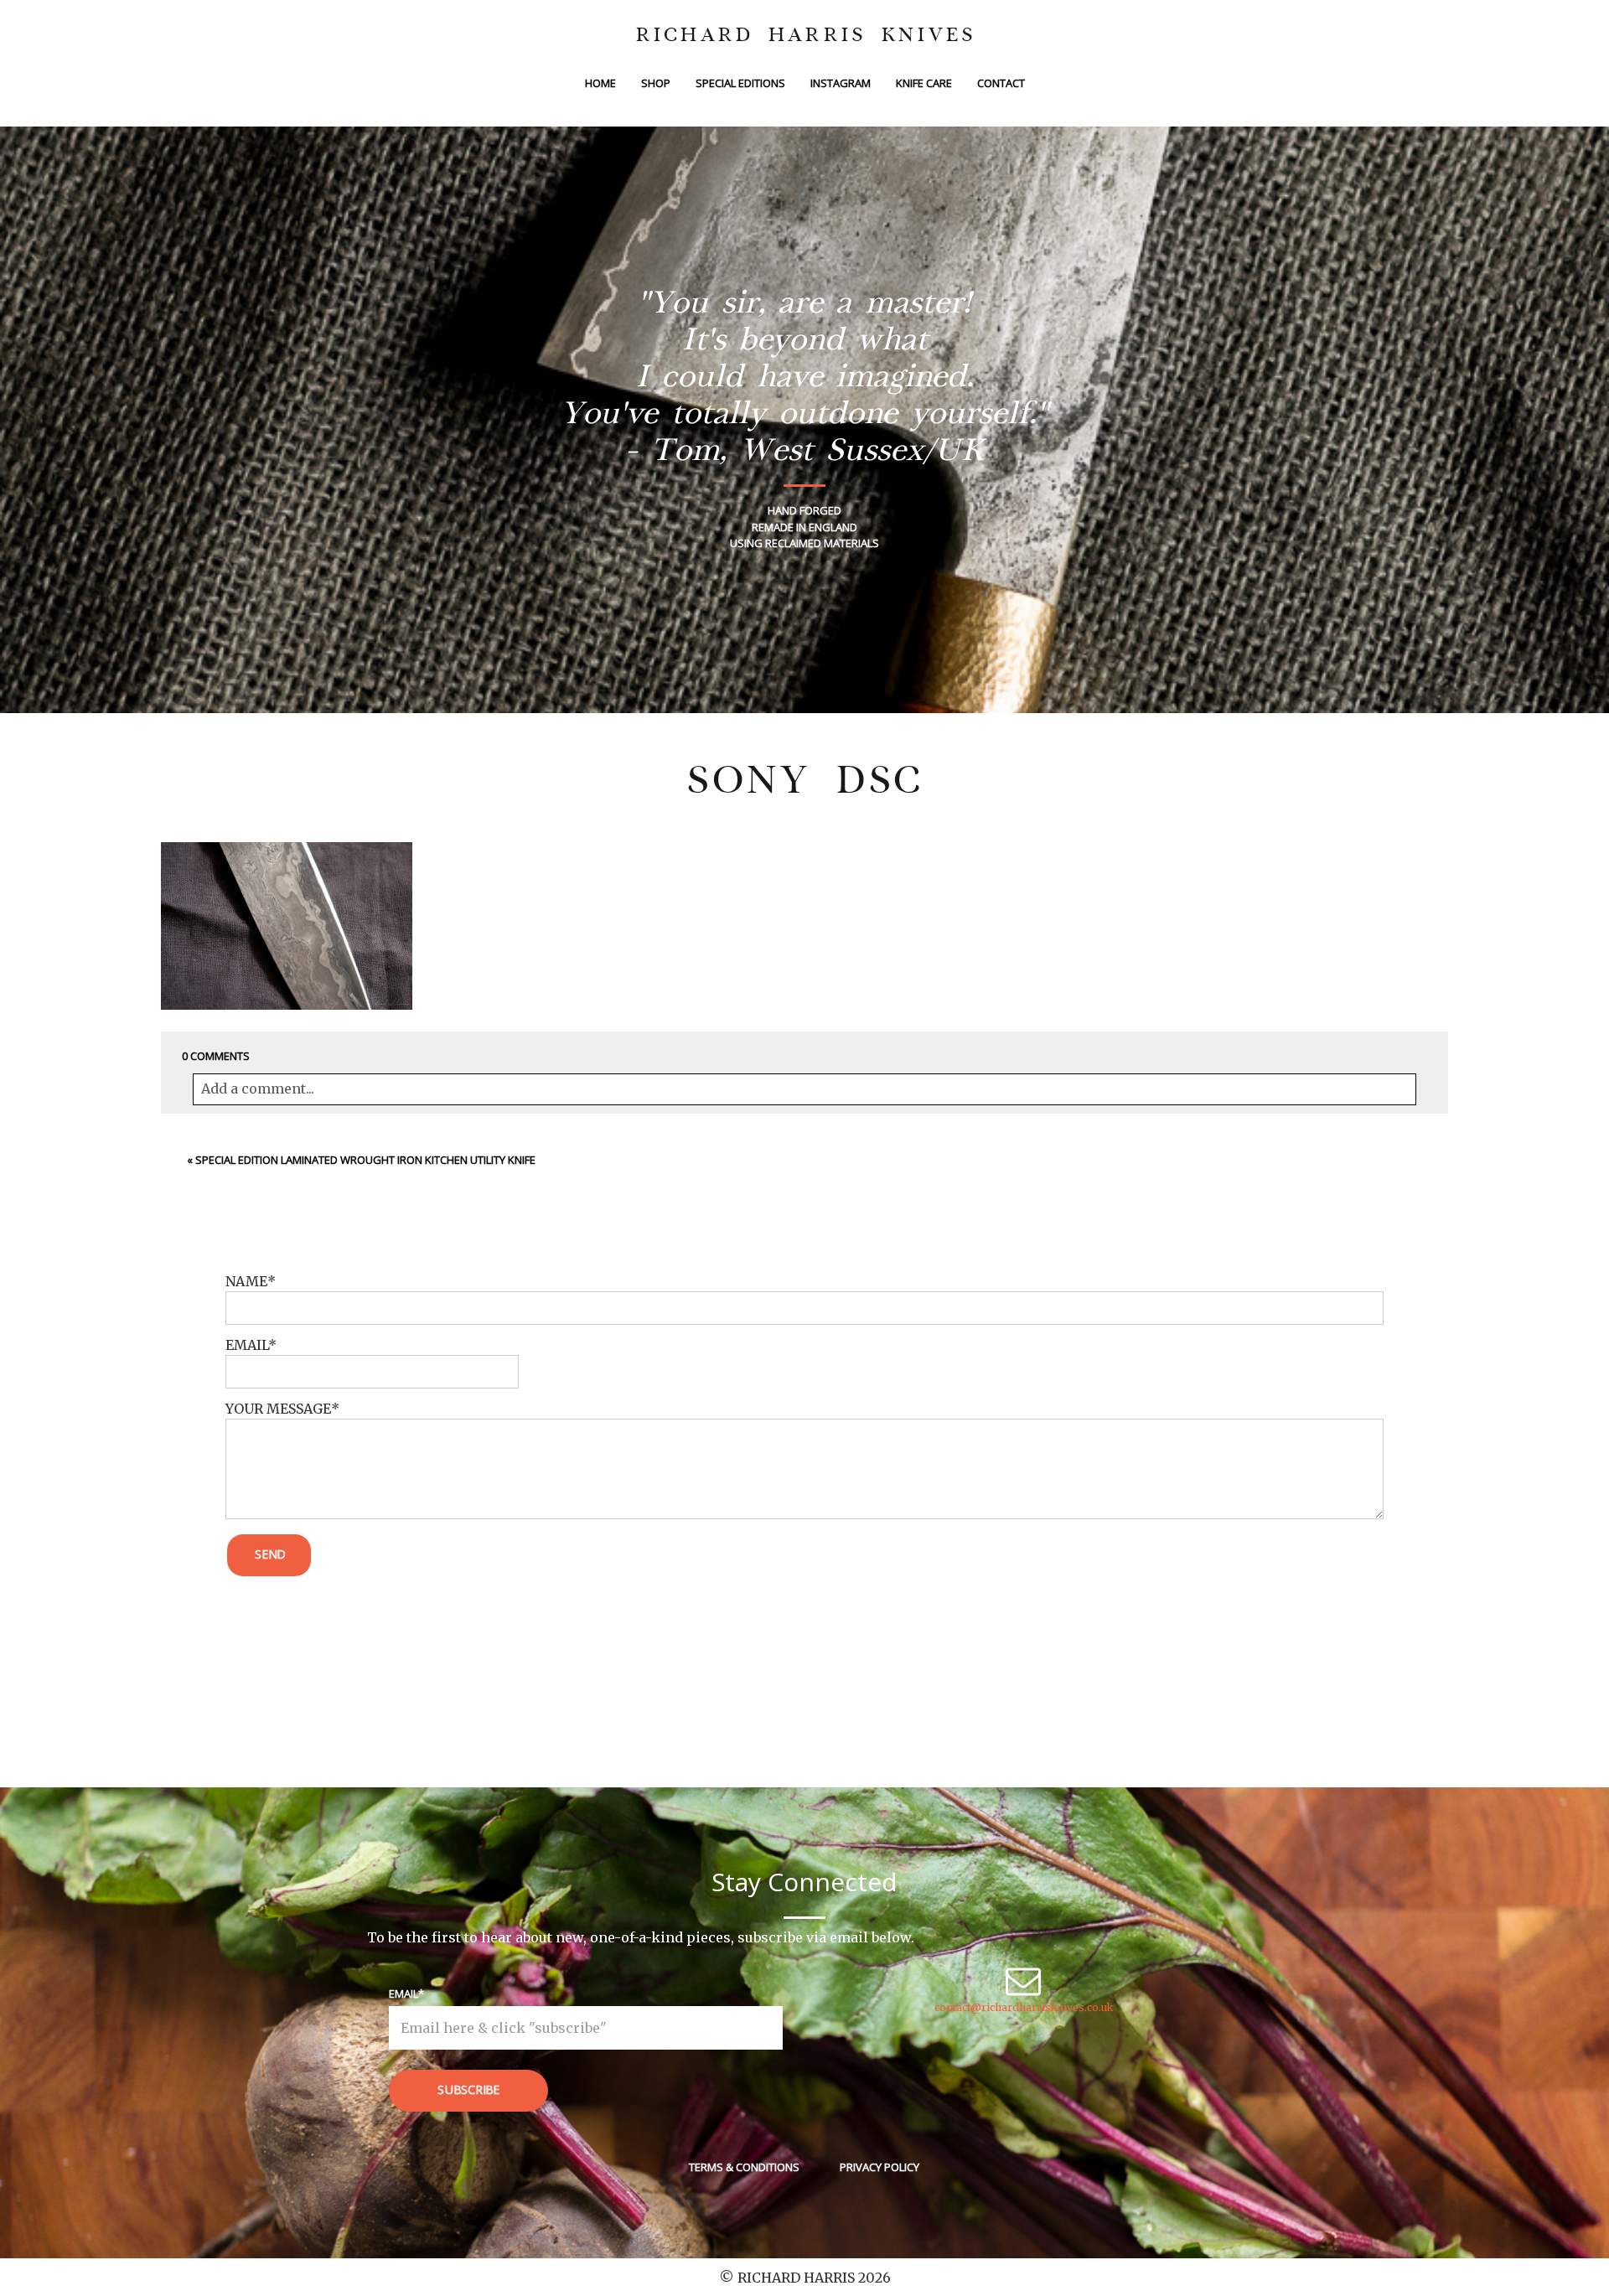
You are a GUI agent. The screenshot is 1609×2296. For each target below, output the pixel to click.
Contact (1001, 83)
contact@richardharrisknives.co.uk (1024, 2007)
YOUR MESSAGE (278, 1409)
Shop (656, 83)
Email (404, 1993)
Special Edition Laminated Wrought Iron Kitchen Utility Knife (365, 1160)
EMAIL (247, 1345)
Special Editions (740, 83)
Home (600, 83)
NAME (246, 1281)
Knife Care (924, 83)
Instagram (841, 83)
